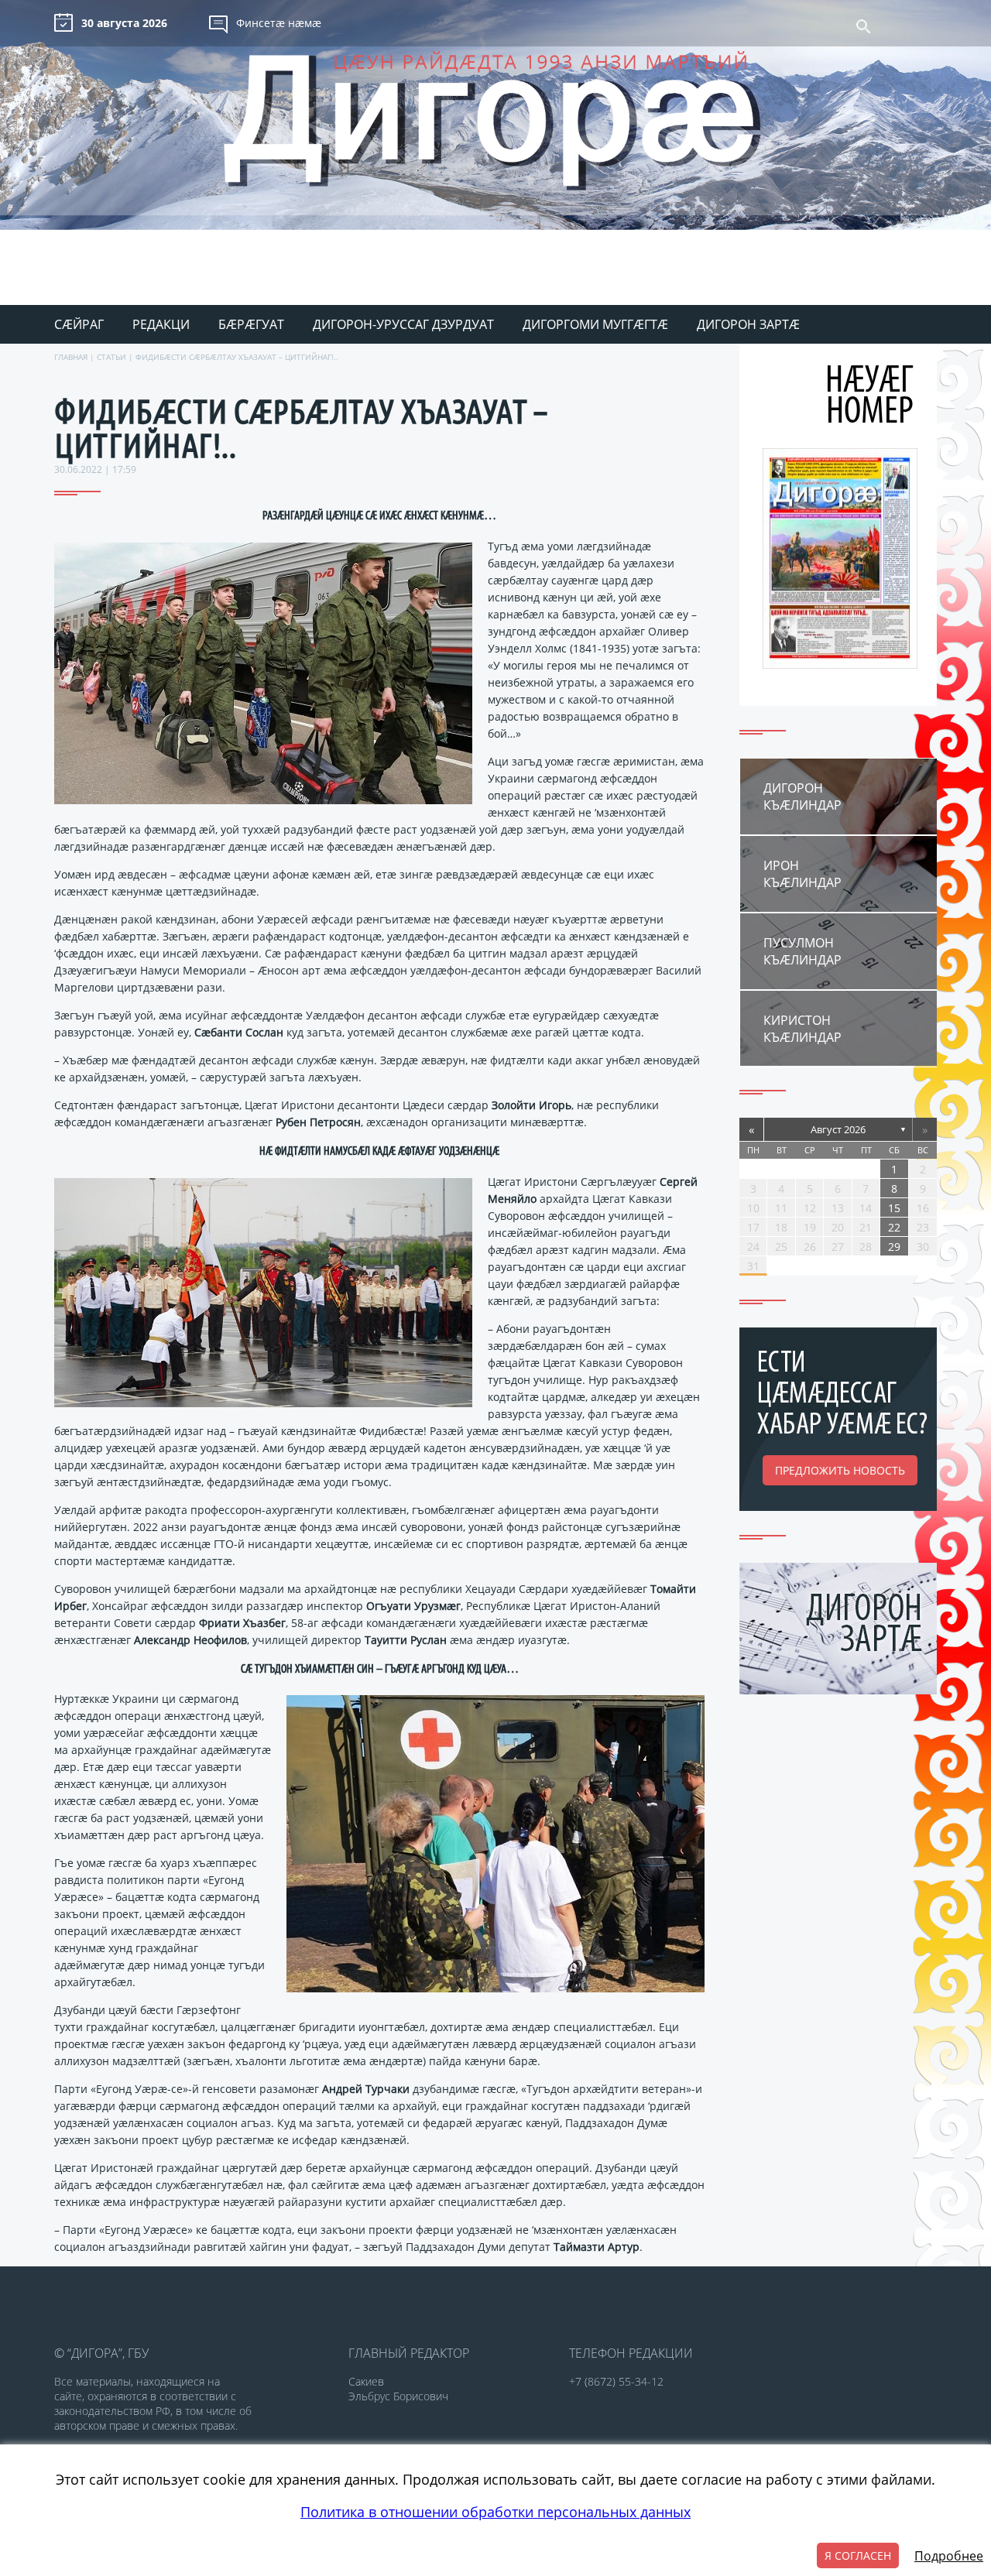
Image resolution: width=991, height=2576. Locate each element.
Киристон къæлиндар (802, 1029)
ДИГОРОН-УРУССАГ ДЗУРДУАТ (403, 324)
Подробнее (949, 2556)
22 (894, 1227)
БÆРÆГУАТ (251, 324)
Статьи (111, 357)
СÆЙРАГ (79, 324)
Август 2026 (838, 1129)
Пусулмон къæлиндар (802, 951)
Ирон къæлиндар (802, 874)
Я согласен (858, 2555)
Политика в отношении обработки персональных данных (495, 2512)
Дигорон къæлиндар (802, 796)
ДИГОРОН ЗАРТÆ (748, 324)
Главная (71, 357)
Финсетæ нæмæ (279, 23)
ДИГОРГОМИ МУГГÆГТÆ (595, 324)
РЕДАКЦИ (161, 324)
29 (894, 1247)
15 (894, 1208)
